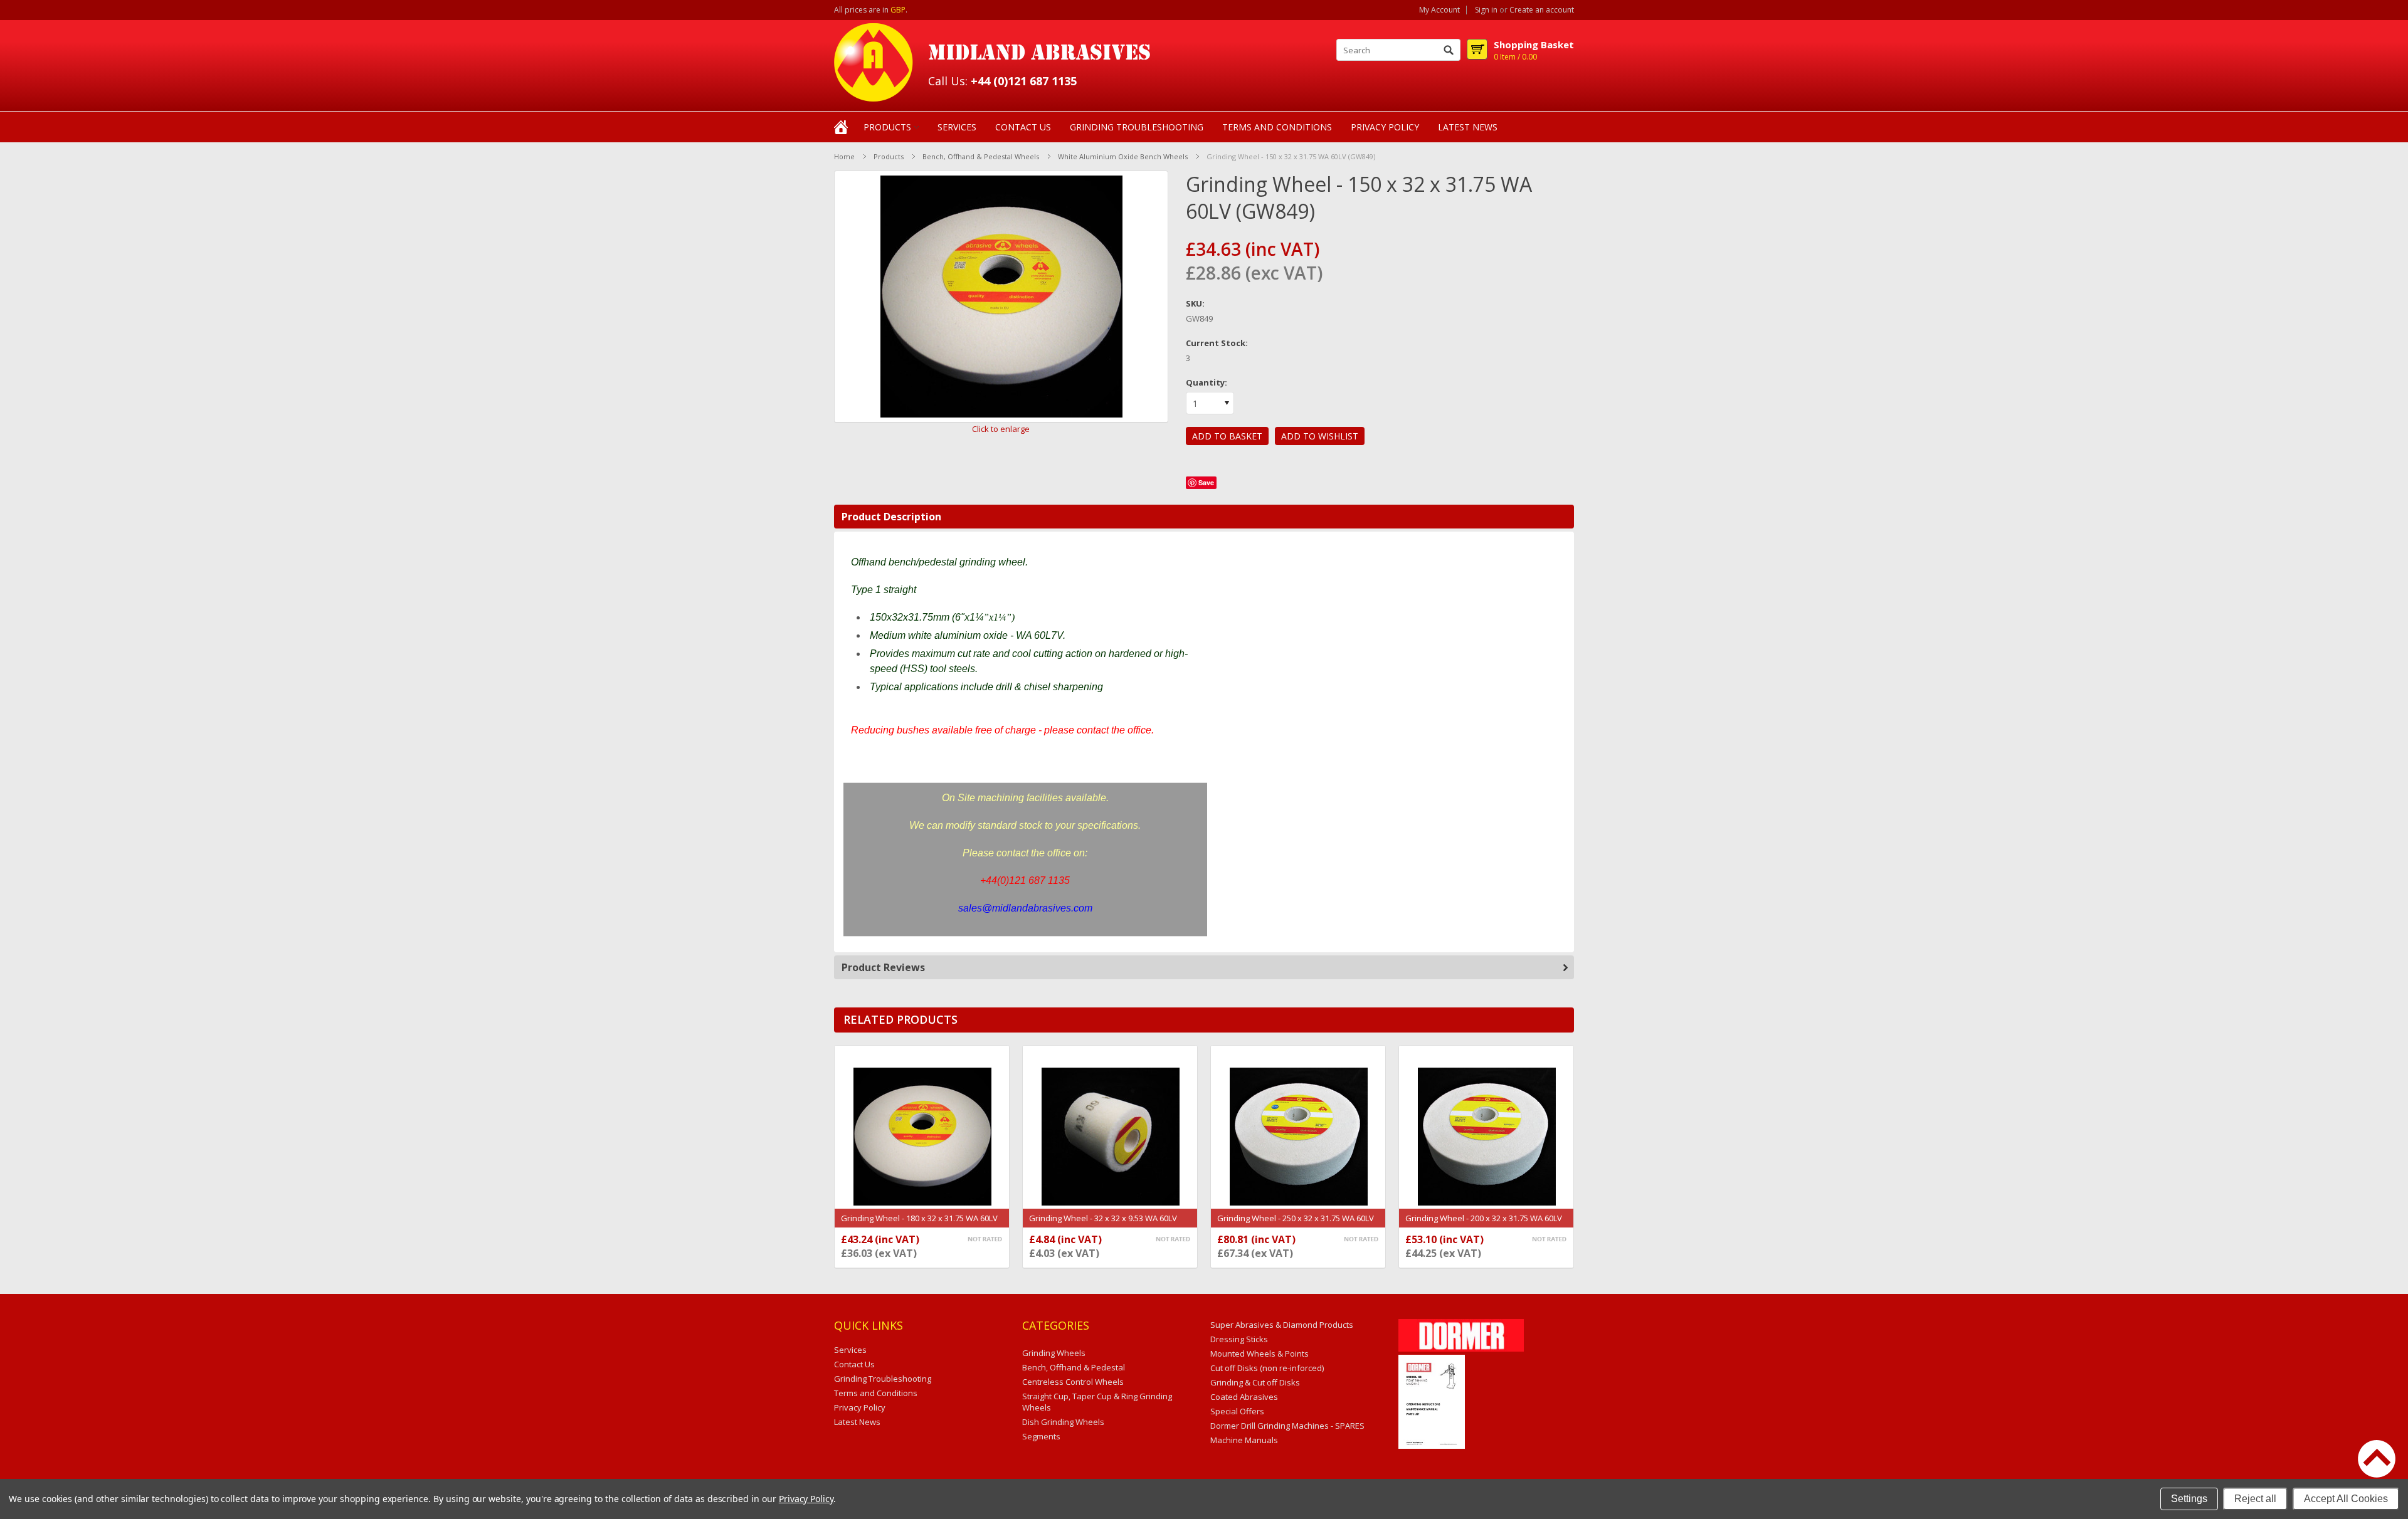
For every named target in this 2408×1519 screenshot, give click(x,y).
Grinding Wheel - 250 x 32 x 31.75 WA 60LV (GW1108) (1296, 1224)
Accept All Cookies (2346, 1499)
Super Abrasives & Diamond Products (1282, 1325)
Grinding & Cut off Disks (1255, 1382)
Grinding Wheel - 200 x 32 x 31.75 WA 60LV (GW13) (1484, 1224)
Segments (1041, 1436)
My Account (1439, 10)
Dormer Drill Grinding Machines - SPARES (1287, 1426)
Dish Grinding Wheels (1063, 1422)
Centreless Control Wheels (1073, 1382)
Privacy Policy (806, 1499)
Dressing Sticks (1239, 1339)
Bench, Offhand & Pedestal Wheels (981, 156)
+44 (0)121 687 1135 (1024, 81)
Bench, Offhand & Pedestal (1074, 1367)
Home (844, 156)
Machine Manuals (1244, 1440)
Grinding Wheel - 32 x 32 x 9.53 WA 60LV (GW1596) (1103, 1224)
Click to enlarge (1001, 429)
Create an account (1542, 10)
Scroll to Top (2377, 1459)
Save (1206, 482)
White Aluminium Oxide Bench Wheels (1123, 156)
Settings (2189, 1499)
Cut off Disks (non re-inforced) (1267, 1368)
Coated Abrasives (1244, 1397)
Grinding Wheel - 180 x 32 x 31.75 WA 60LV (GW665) (919, 1224)
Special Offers (1237, 1411)
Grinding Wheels (1054, 1353)
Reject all (2255, 1499)
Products (887, 127)
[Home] (841, 126)
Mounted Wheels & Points (1259, 1353)
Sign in (1486, 10)
